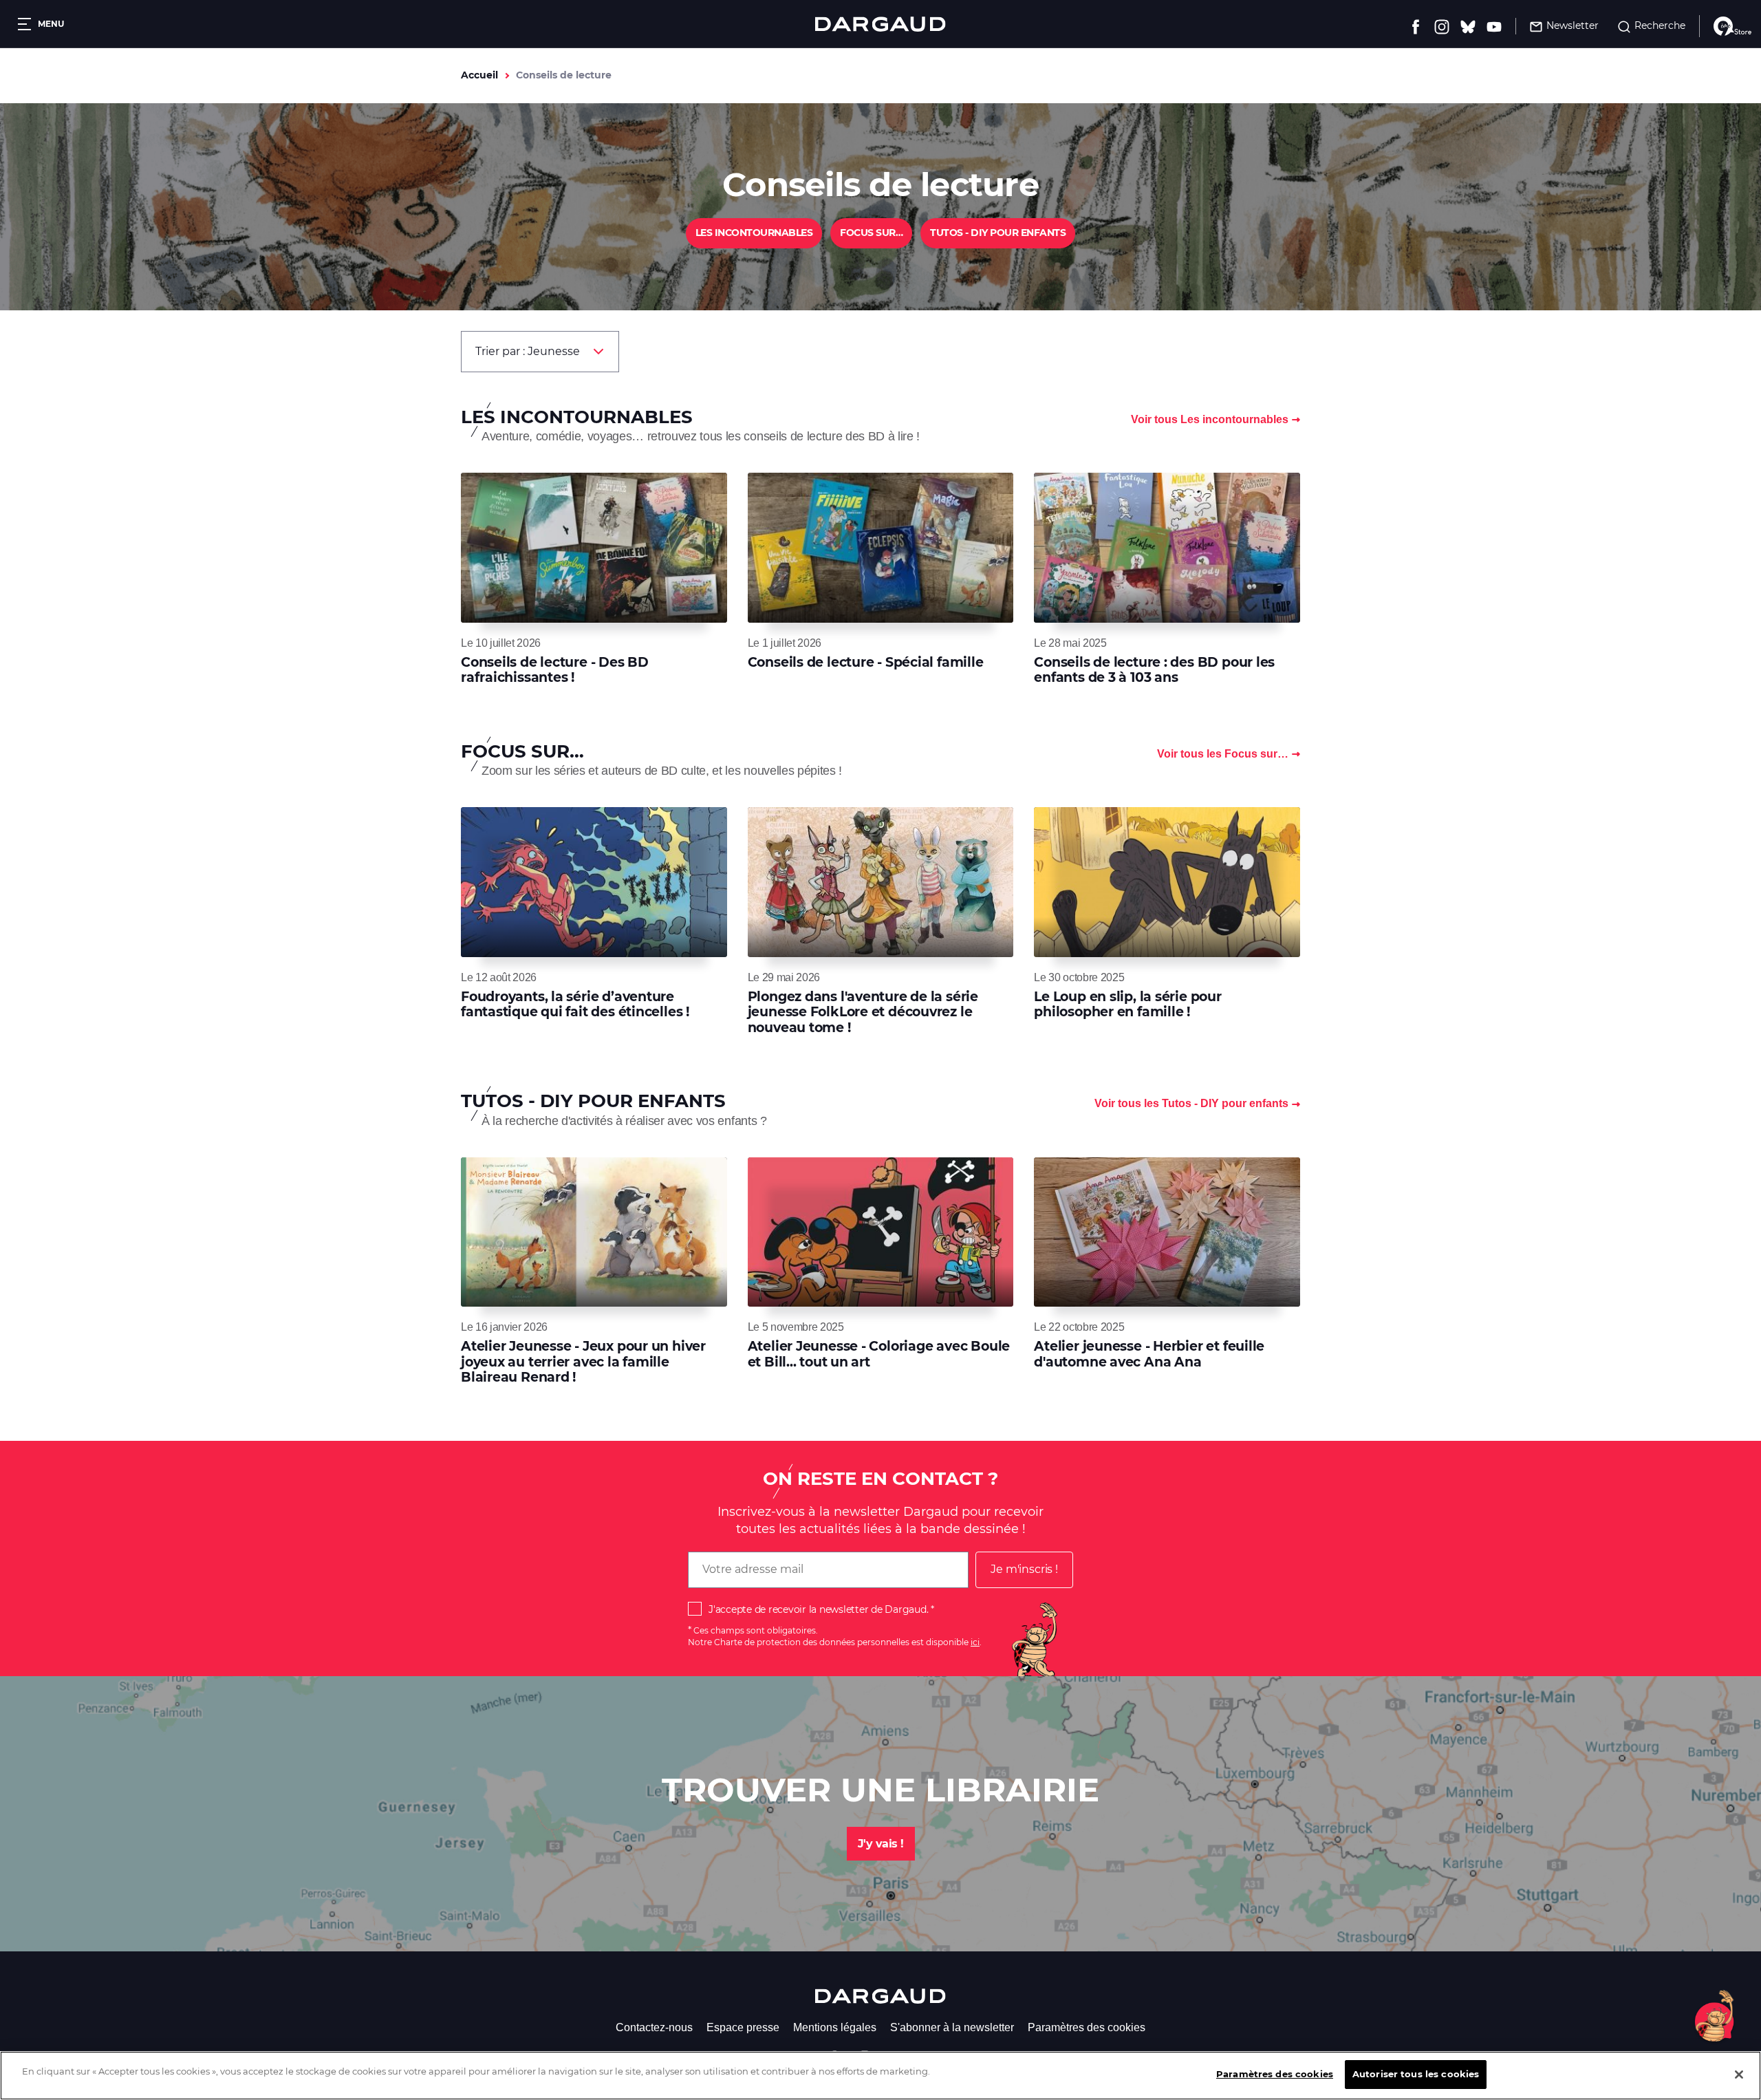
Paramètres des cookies (1087, 2027)
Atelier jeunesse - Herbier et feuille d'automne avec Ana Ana (1149, 1354)
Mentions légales (835, 2027)
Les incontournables (754, 233)
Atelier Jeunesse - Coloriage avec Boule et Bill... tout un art (879, 1354)
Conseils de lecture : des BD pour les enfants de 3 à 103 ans (1154, 670)
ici (975, 1642)
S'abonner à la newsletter (952, 2027)
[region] (880, 2076)
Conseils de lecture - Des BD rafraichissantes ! (555, 670)
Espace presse (743, 2027)
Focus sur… (871, 233)
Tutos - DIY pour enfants (998, 233)
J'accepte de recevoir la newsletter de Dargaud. (818, 1609)
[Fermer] (1739, 2075)
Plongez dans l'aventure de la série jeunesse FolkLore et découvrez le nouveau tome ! (863, 1012)
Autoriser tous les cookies (1416, 2074)
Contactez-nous (654, 2027)
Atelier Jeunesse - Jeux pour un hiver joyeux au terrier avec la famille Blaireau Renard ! (583, 1362)
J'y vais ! (881, 1844)
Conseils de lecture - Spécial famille (866, 662)
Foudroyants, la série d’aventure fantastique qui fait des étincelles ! (575, 1004)
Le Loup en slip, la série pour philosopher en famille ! (1127, 1004)
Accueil (479, 75)
